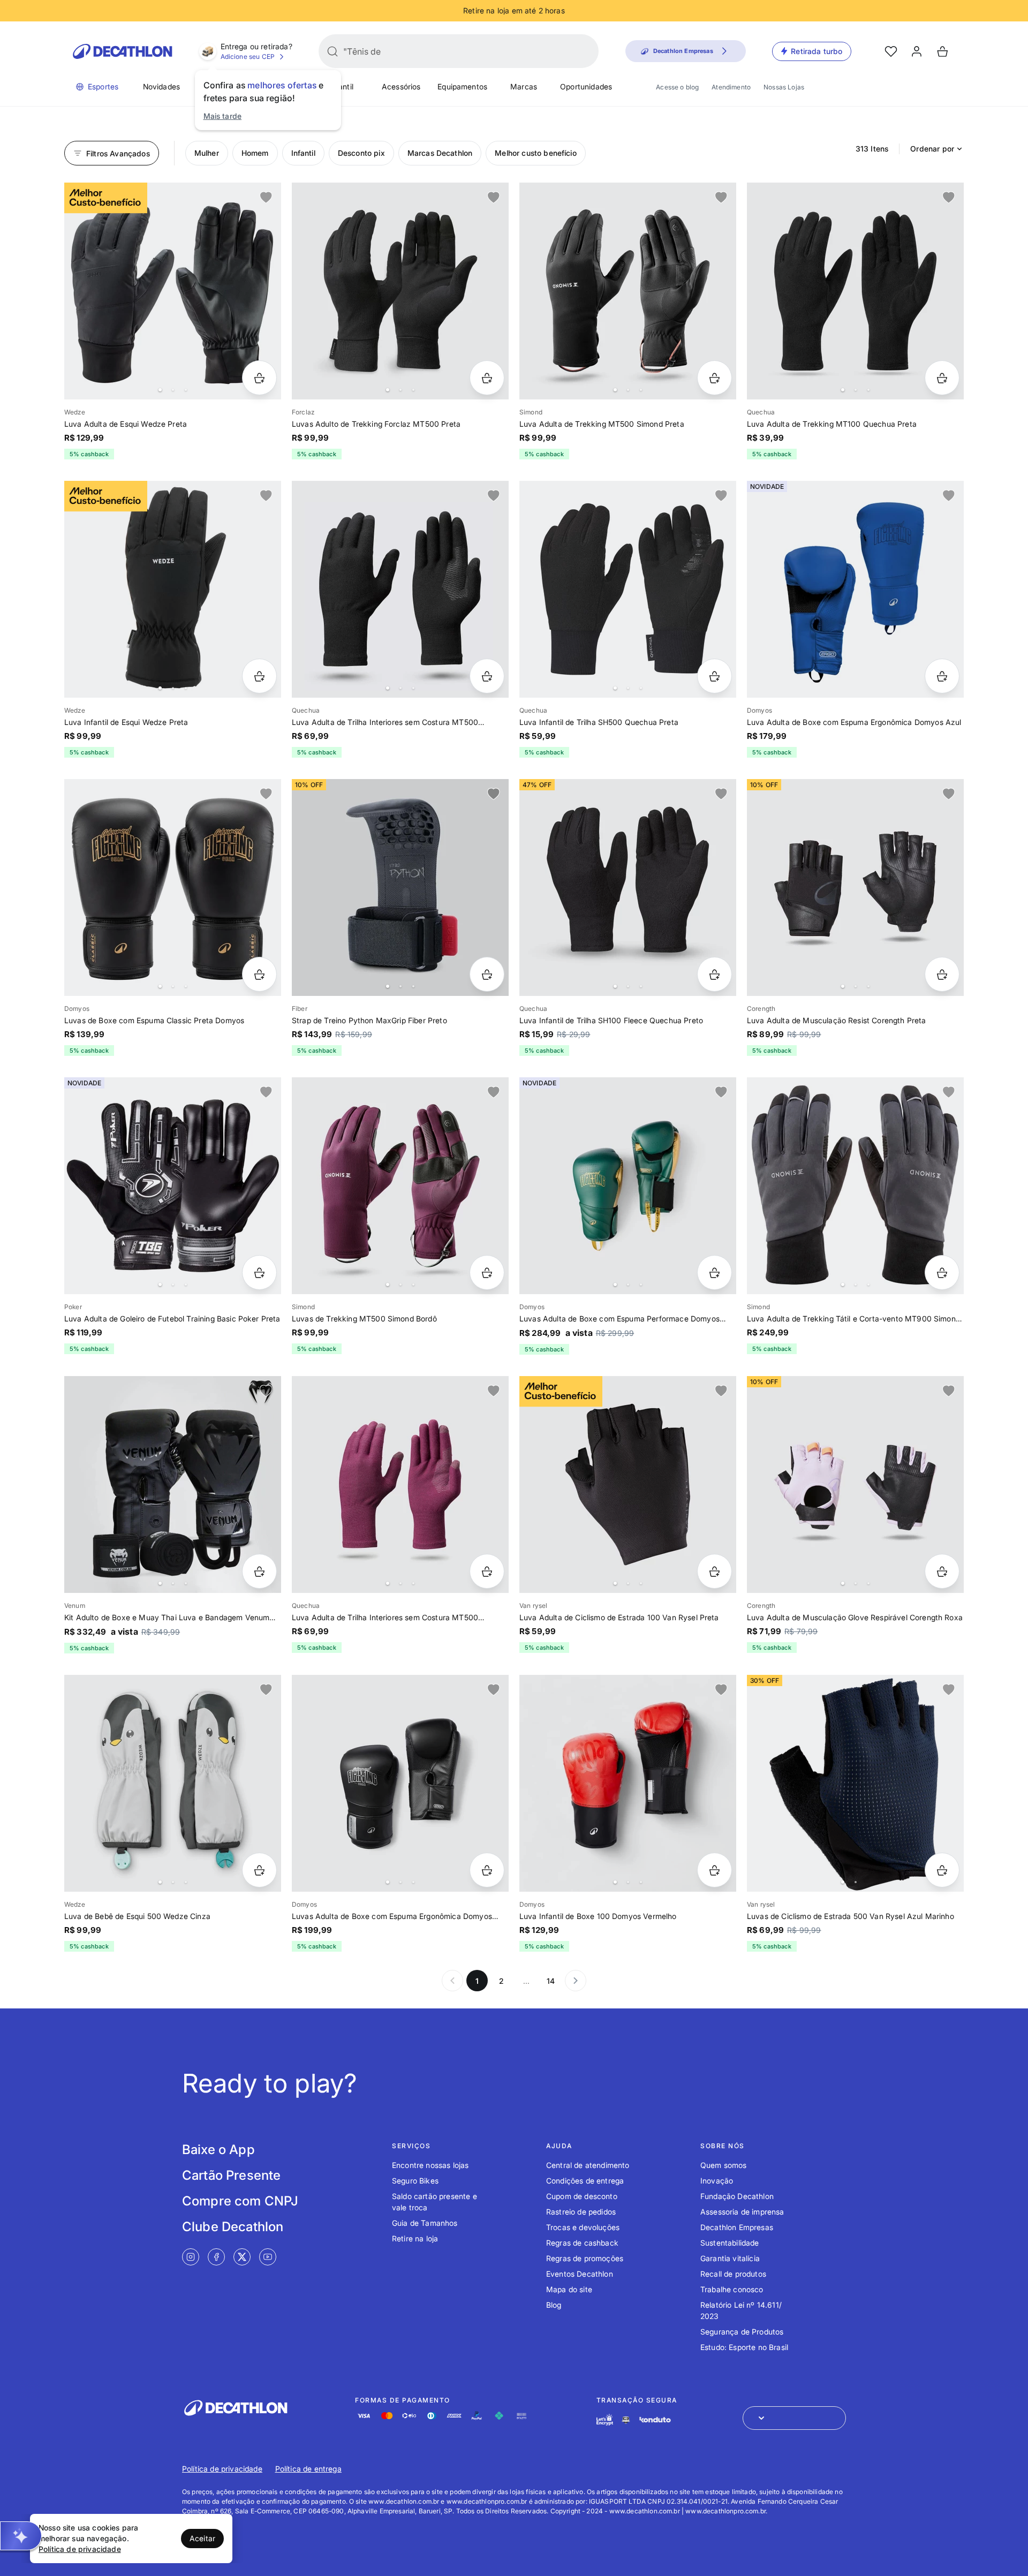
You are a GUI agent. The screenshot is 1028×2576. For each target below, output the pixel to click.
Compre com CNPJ (240, 2201)
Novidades (161, 86)
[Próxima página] (576, 1981)
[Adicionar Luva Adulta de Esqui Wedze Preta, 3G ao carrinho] (259, 378)
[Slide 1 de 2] (855, 1783)
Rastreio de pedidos (581, 2212)
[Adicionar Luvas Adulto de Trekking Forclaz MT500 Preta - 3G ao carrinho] (487, 378)
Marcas (524, 86)
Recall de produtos (733, 2274)
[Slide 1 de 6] (628, 589)
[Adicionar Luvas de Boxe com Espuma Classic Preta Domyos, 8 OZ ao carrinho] (259, 974)
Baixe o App (218, 2150)
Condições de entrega (585, 2181)
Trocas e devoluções (583, 2227)
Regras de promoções (585, 2258)
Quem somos (724, 2165)
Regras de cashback (582, 2243)
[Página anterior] (452, 1981)
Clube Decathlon (233, 2227)
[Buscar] (332, 51)
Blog (554, 2305)
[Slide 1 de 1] (855, 589)
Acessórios (401, 86)
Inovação (717, 2181)
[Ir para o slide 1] (160, 390)
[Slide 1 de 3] (400, 291)
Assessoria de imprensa (742, 2212)
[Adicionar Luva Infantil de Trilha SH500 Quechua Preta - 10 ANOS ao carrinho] (715, 676)
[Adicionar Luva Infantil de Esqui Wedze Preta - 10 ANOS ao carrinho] (259, 676)
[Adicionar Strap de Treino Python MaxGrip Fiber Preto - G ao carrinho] (487, 974)
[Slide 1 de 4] (855, 291)
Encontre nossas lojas (430, 2165)
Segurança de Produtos (742, 2332)
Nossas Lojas (784, 87)
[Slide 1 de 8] (628, 1186)
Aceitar (202, 2538)
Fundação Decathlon (737, 2196)
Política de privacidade (222, 2469)
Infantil (341, 86)
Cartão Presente (231, 2175)
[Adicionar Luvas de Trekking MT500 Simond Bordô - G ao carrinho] (487, 1272)
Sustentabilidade (730, 2243)
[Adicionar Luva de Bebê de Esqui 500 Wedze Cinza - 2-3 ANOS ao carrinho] (259, 1870)
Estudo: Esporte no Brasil (744, 2347)
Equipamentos (462, 86)
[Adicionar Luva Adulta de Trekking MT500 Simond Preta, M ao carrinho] (715, 378)
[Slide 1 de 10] (855, 1186)
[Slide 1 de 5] (173, 291)
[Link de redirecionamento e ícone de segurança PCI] (626, 2420)
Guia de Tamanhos (425, 2223)
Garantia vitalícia (730, 2258)
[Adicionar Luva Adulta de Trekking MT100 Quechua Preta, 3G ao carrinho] (942, 378)
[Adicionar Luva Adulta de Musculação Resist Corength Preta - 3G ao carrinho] (942, 974)
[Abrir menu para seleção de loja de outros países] (794, 2418)
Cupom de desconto (582, 2196)
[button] (21, 2536)
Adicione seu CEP (248, 56)
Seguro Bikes (415, 2181)
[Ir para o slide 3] (186, 390)
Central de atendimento (588, 2165)
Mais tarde (223, 116)
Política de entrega (308, 2469)
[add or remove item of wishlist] (266, 198)
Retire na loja (415, 2238)
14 (551, 1981)
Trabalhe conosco (732, 2289)
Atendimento (731, 87)
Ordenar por (932, 149)
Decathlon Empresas (737, 2227)
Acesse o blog (677, 87)
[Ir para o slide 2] (173, 390)
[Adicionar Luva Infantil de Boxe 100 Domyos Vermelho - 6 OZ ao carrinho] (715, 1870)
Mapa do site (569, 2289)
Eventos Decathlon (580, 2274)
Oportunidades (586, 86)
